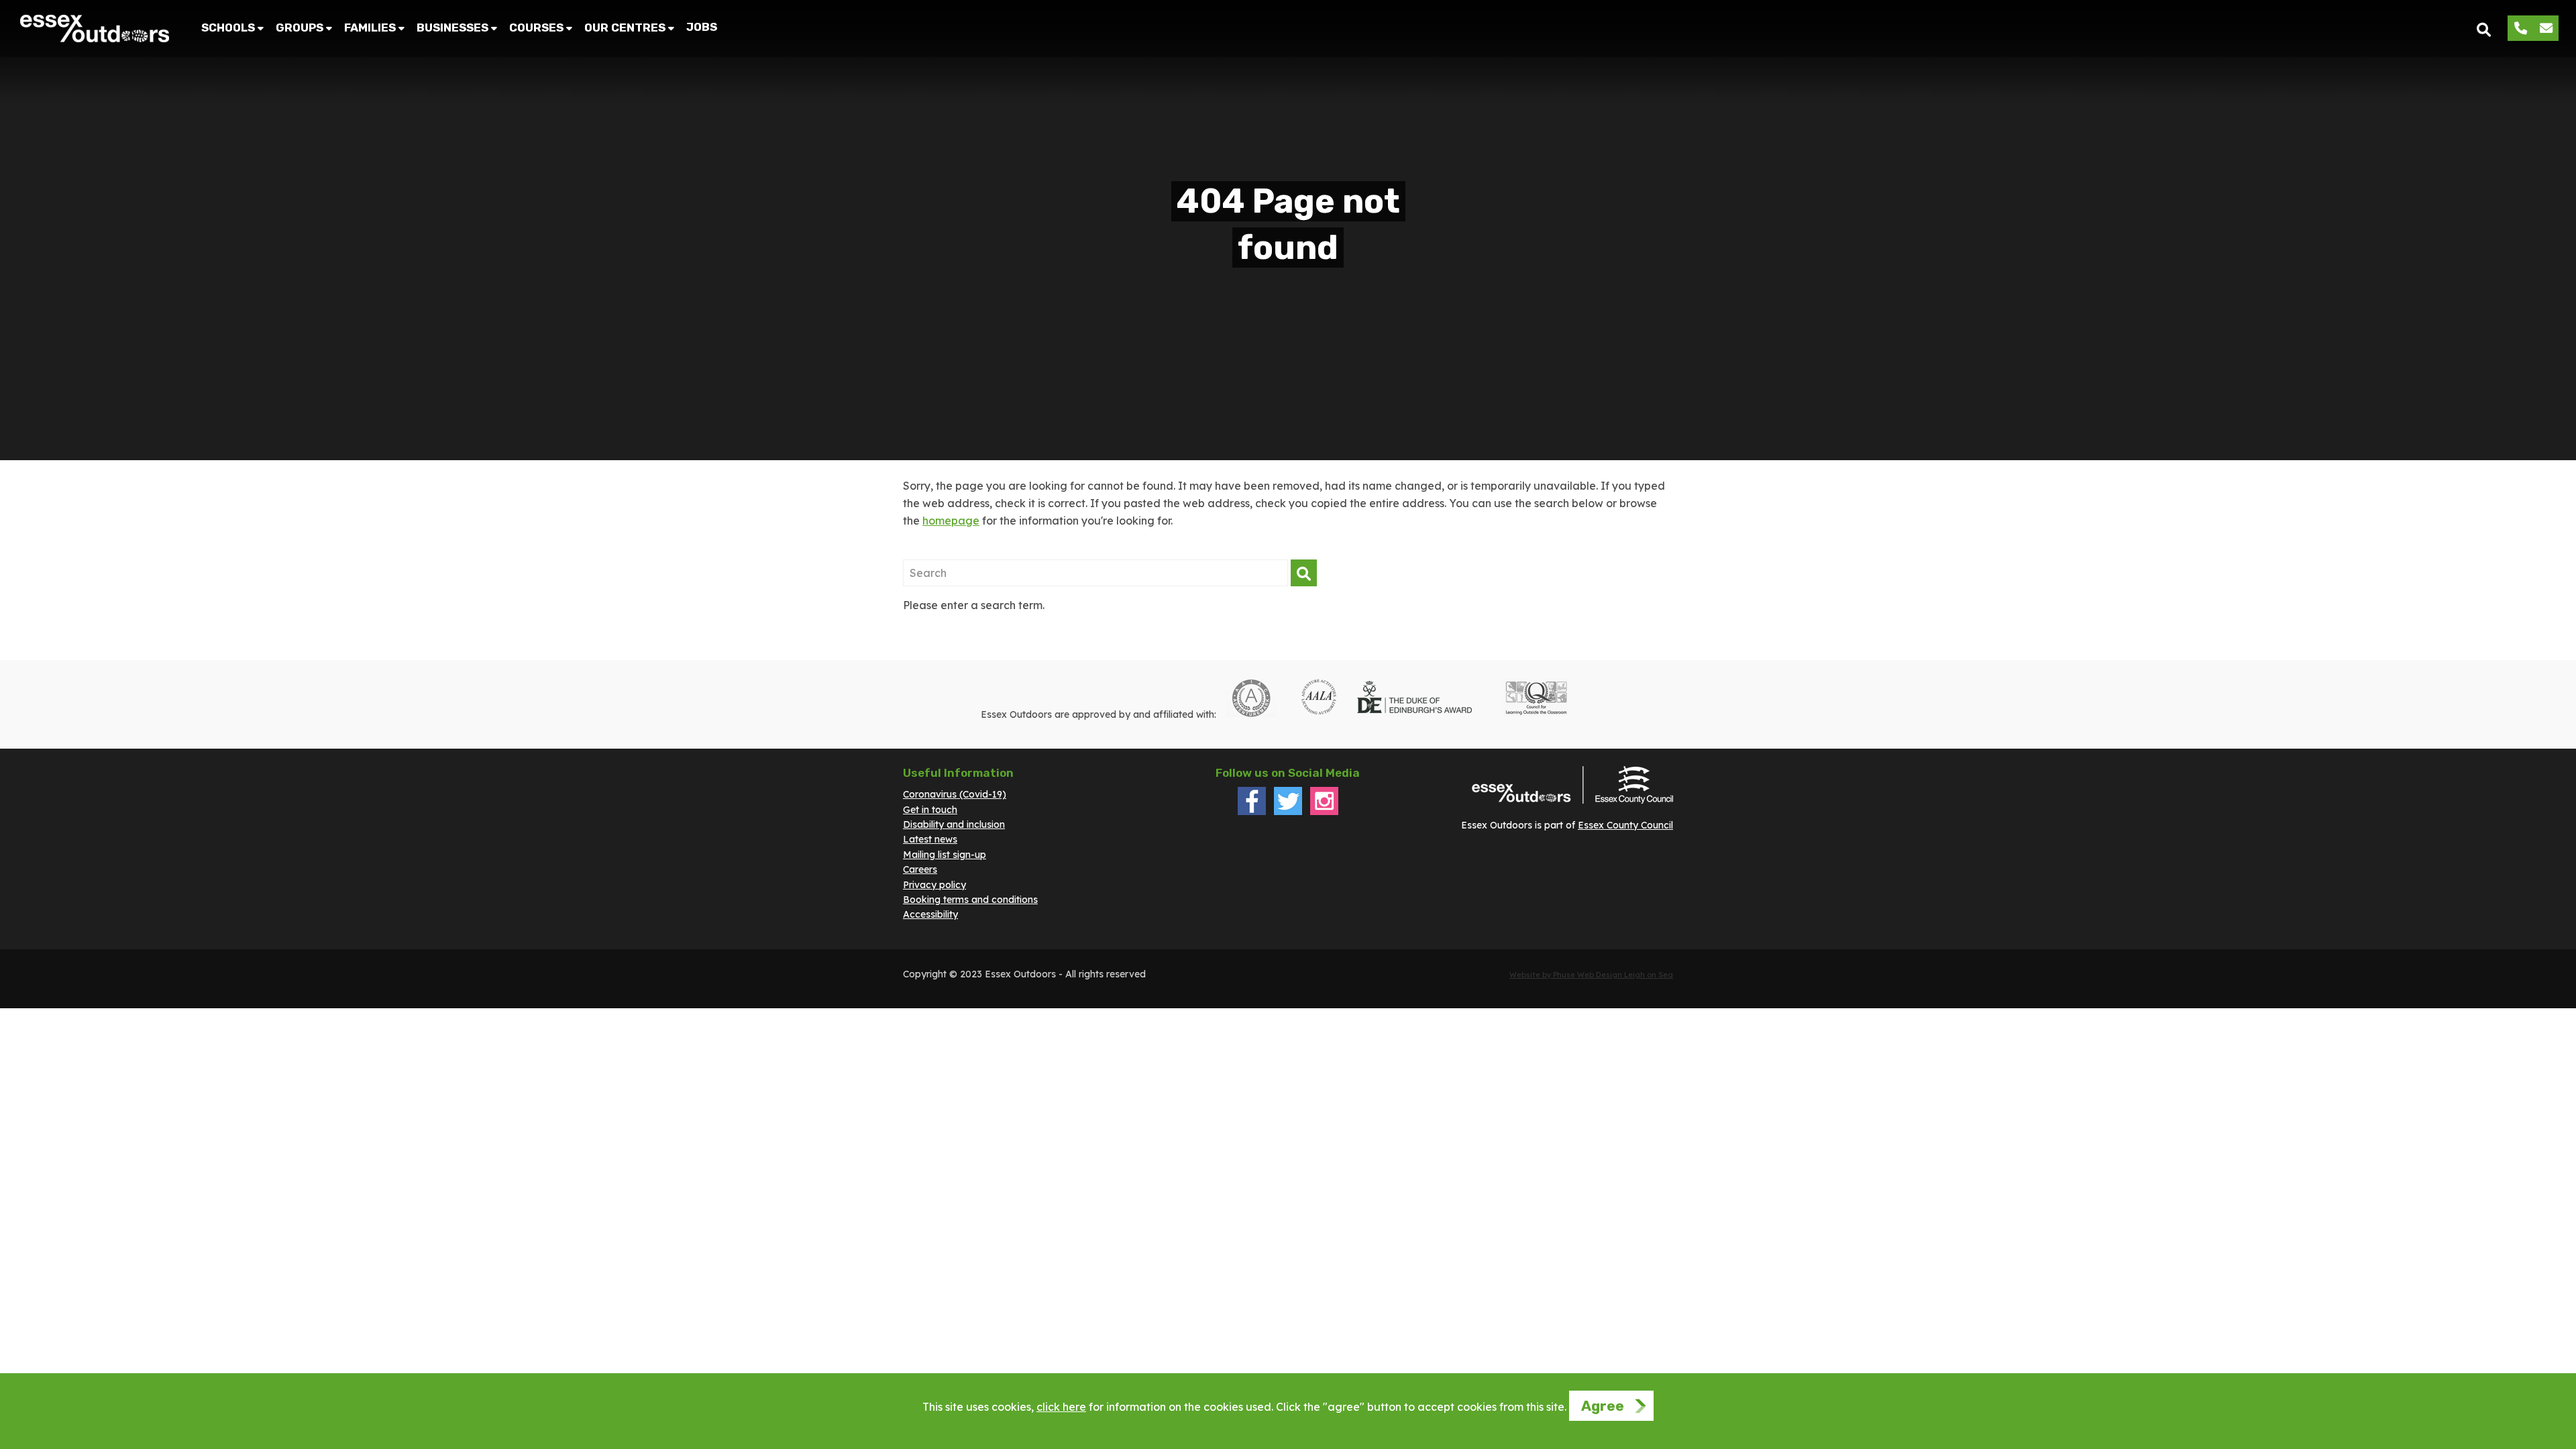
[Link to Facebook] (1252, 812)
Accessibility (930, 914)
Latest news (930, 839)
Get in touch (930, 810)
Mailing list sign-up (945, 855)
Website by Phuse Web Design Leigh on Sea (1591, 975)
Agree (1603, 1406)
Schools (228, 28)
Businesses (452, 28)
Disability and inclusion (954, 824)
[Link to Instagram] (1324, 812)
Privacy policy (934, 885)
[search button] (2484, 29)
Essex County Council (1625, 825)
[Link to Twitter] (1288, 812)
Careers (920, 869)
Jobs (702, 27)
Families (370, 28)
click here (1061, 1407)
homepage (951, 521)
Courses (536, 28)
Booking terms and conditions (970, 900)
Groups (300, 28)
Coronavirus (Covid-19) (955, 794)
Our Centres (625, 28)
